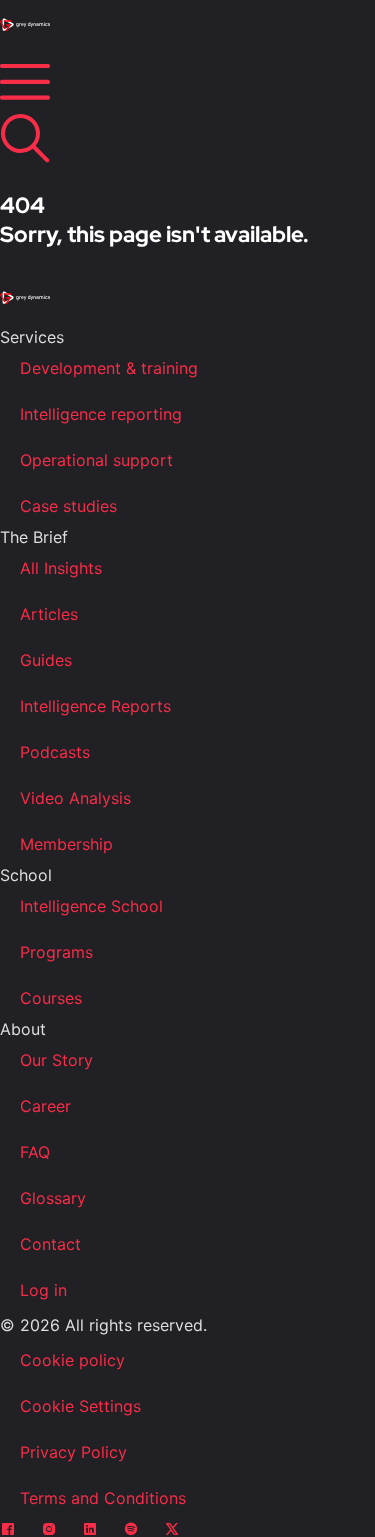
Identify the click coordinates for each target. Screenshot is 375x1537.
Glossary (53, 1198)
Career (45, 1106)
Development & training (109, 368)
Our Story (56, 1060)
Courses (51, 998)
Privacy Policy (73, 1452)
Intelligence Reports (95, 706)
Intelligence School (91, 906)
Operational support (96, 460)
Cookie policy (72, 1360)
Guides (46, 660)
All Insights (61, 568)
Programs (56, 952)
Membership (66, 844)
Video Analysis (75, 798)
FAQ (35, 1152)
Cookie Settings (80, 1406)
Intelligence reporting (101, 414)
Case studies (68, 506)
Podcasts (55, 752)
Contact (50, 1244)
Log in (43, 1290)
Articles (49, 614)
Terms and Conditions (103, 1498)
